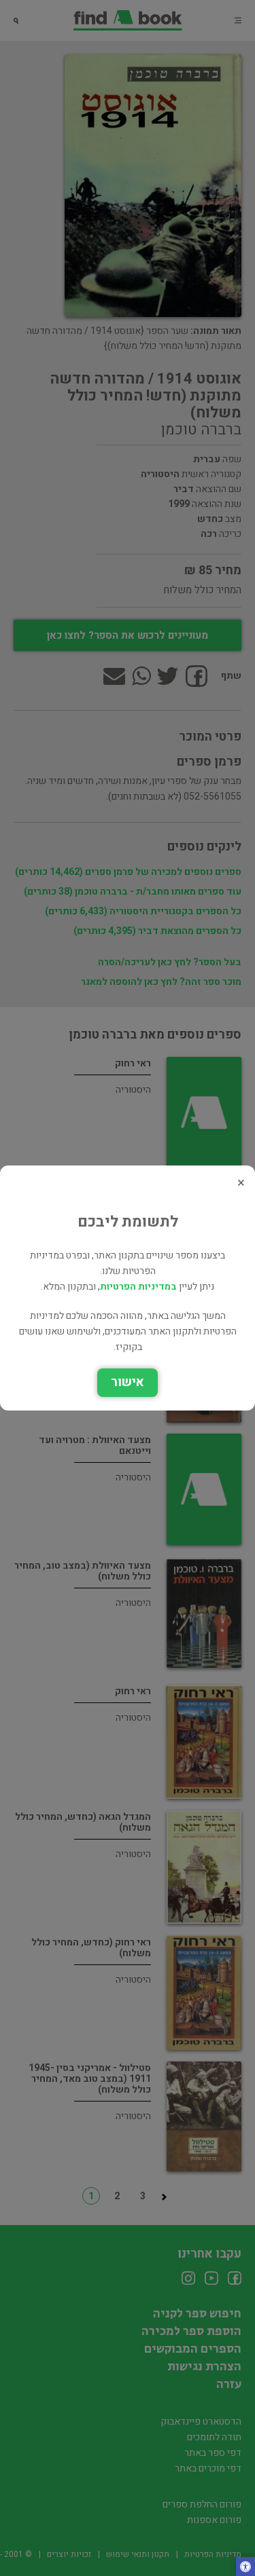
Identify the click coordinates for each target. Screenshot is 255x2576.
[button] (245, 2568)
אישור (128, 1382)
